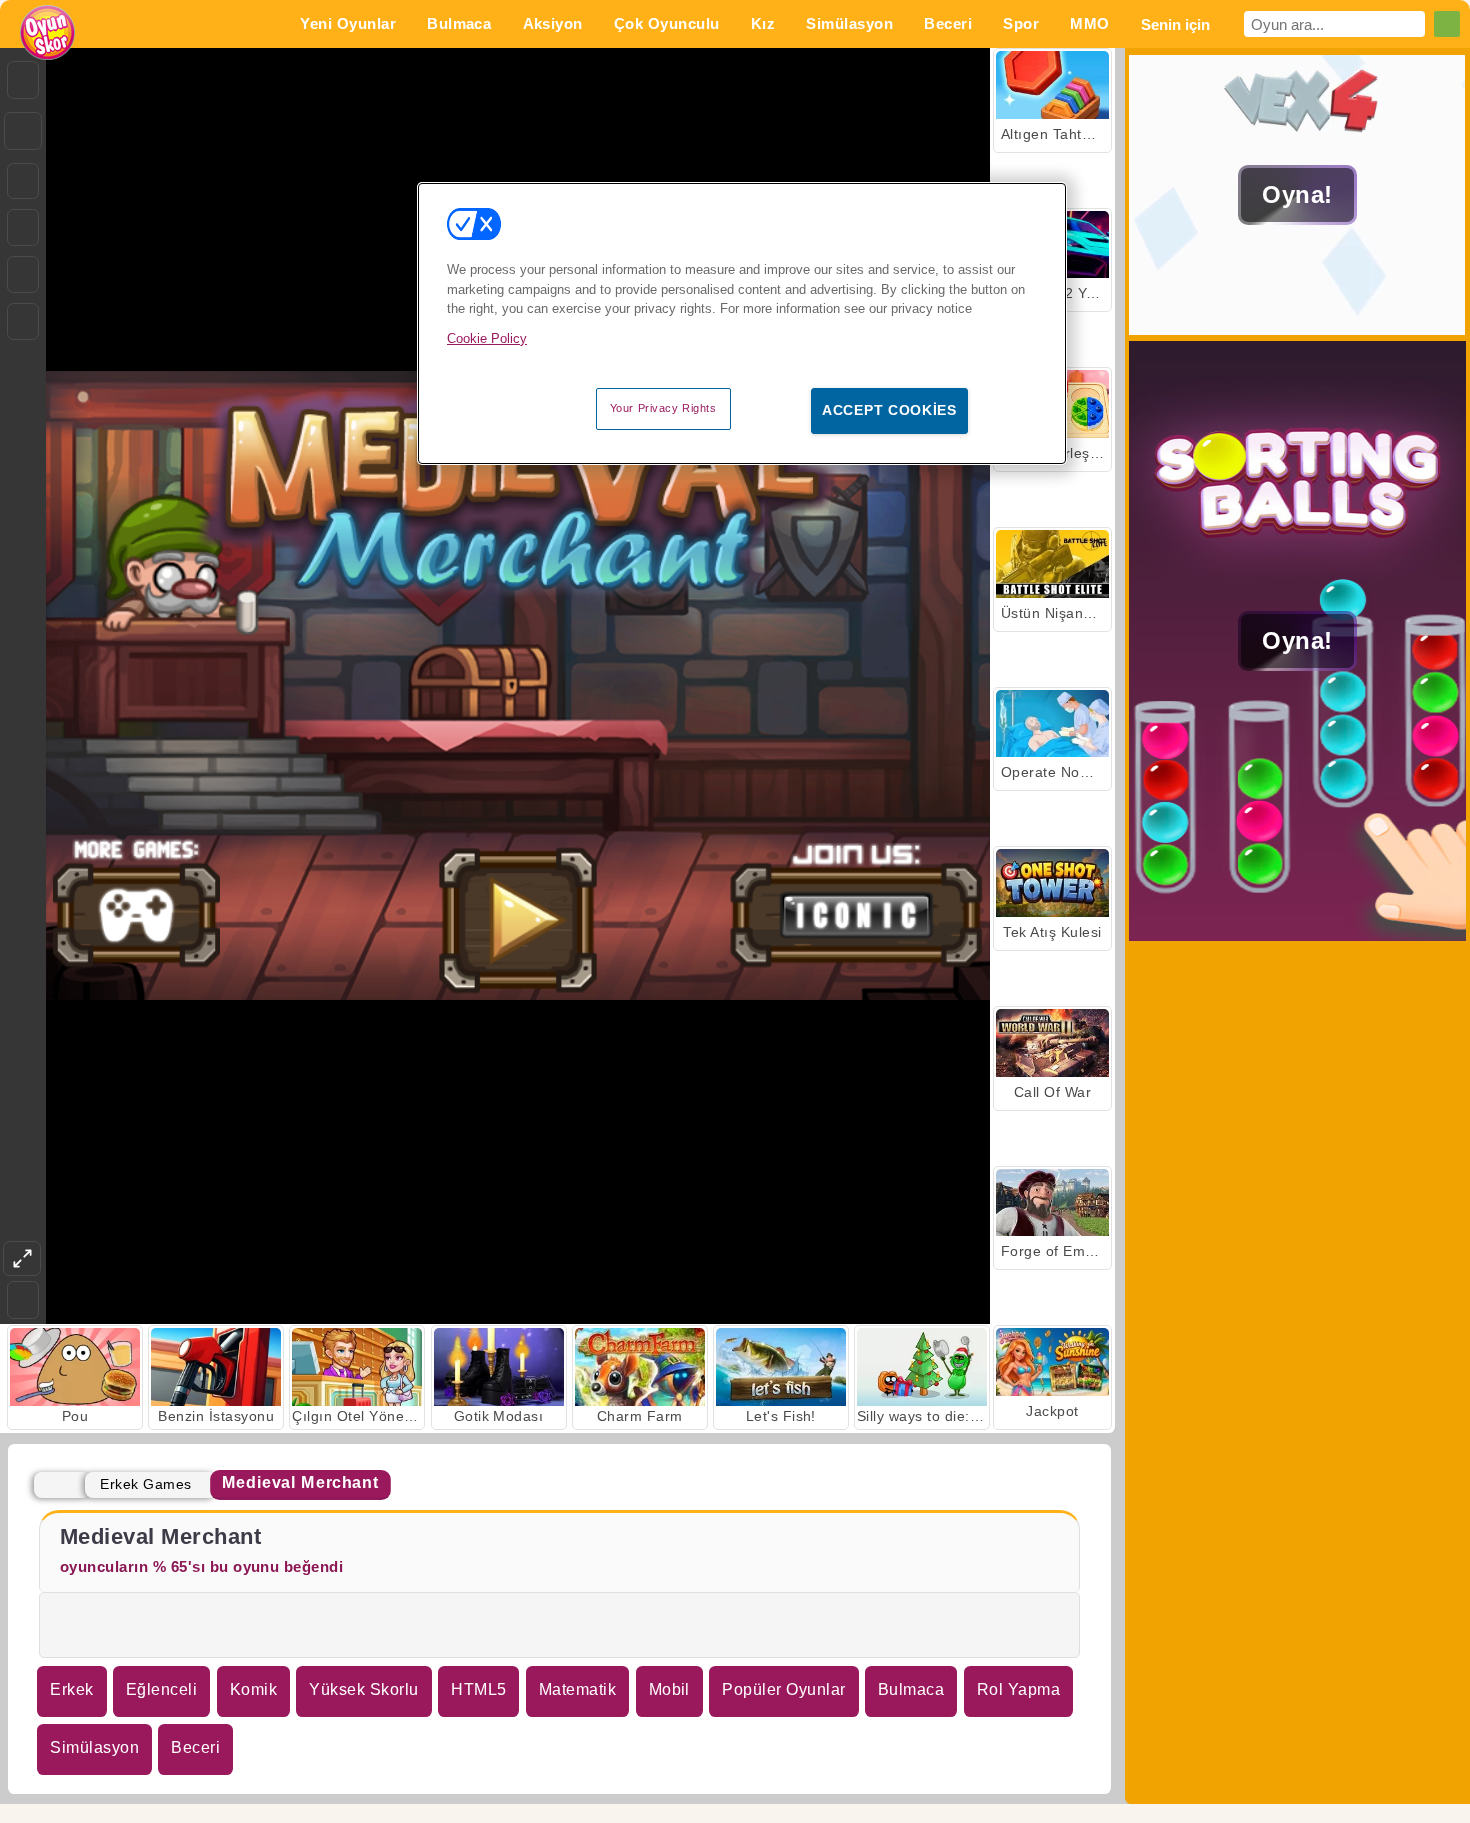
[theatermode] (22, 1258)
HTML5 (478, 1689)
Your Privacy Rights (663, 408)
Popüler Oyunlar (783, 1689)
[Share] (23, 131)
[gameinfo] (23, 275)
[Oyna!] (1297, 329)
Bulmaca (911, 1689)
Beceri (195, 1747)
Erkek (71, 1689)
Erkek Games (145, 1484)
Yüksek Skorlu (363, 1689)
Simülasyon (94, 1747)
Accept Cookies (889, 410)
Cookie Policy (487, 338)
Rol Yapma (1018, 1689)
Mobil (669, 1689)
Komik (253, 1689)
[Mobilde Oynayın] (23, 321)
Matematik (577, 1689)
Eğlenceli (161, 1689)
